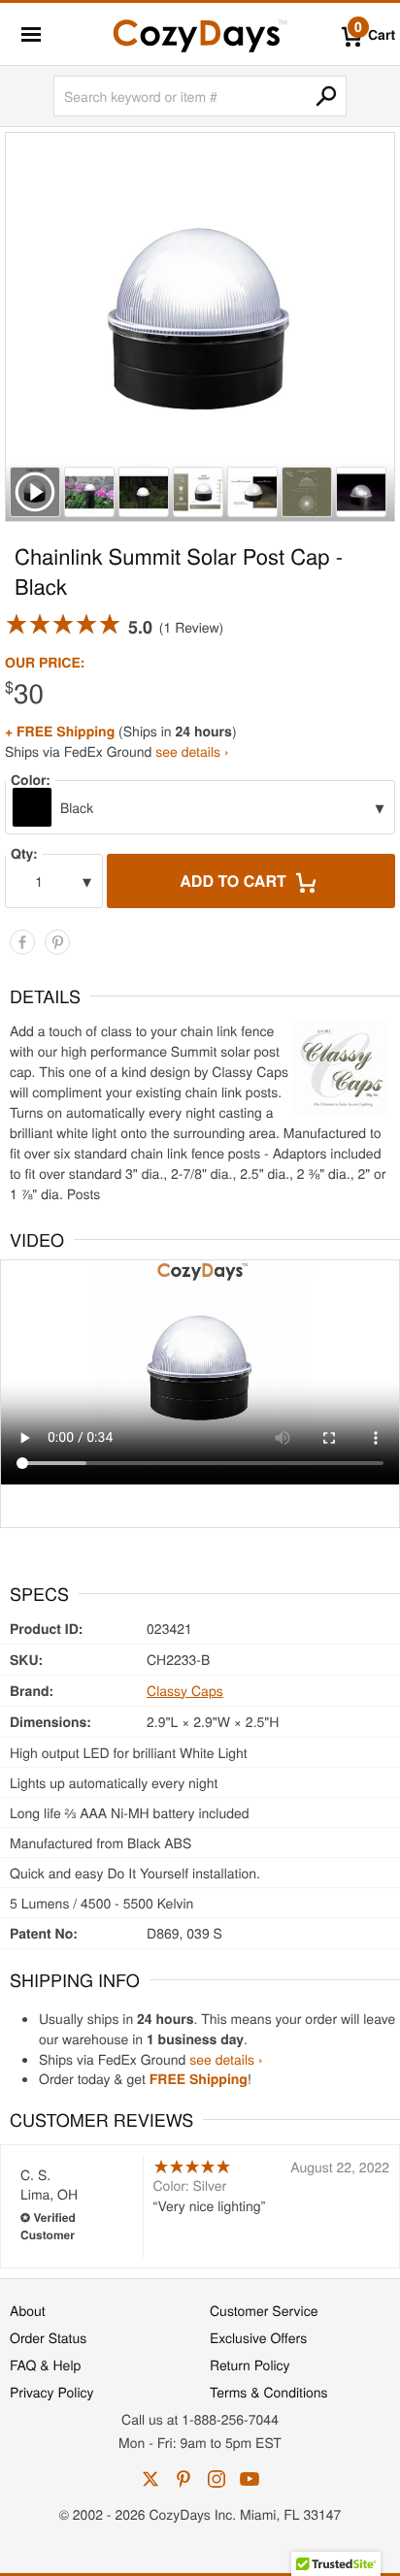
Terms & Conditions (269, 2392)
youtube (250, 2479)
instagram (217, 2479)
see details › (192, 751)
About (28, 2310)
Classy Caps (185, 1690)
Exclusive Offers (258, 2337)
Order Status (48, 2337)
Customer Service (264, 2310)
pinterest (183, 2479)
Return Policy (250, 2364)
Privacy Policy (52, 2392)
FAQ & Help (45, 2364)
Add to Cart (235, 880)
